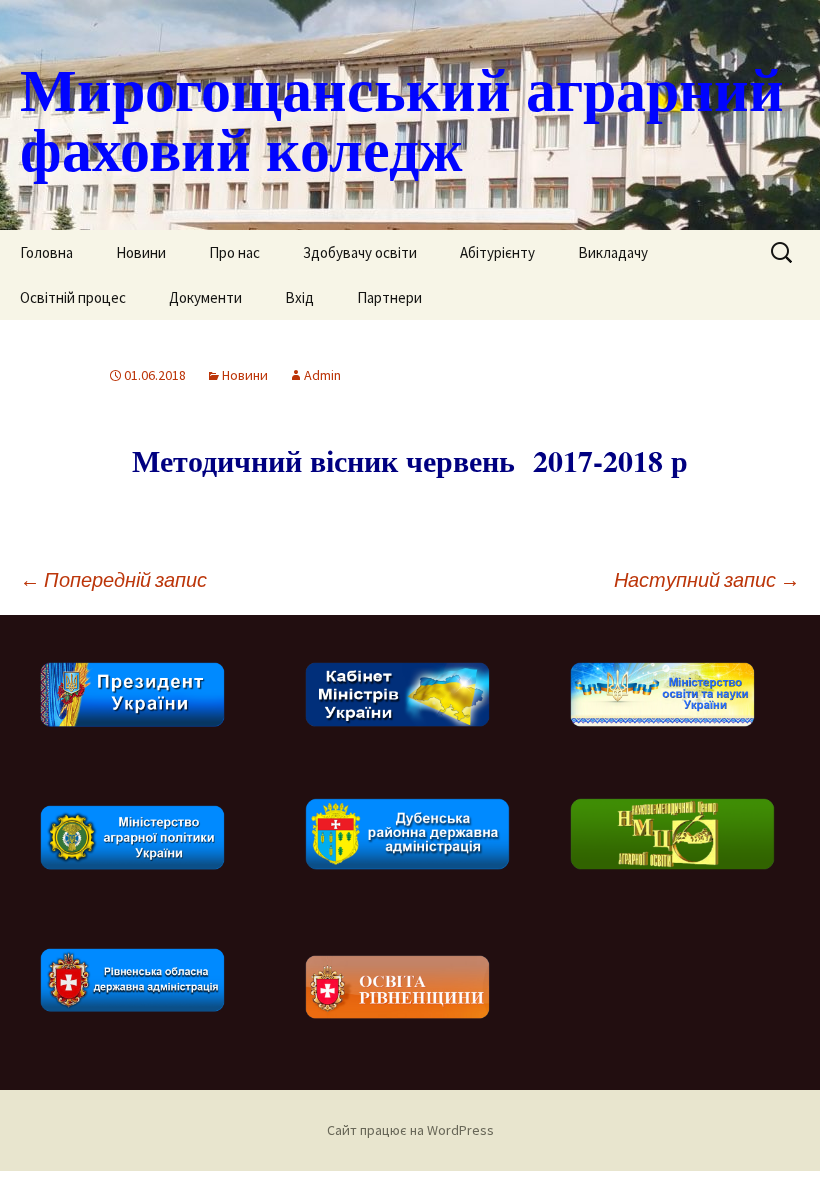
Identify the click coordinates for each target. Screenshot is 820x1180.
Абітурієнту (497, 252)
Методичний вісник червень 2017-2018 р (410, 460)
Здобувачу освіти (360, 252)
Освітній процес (73, 297)
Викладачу (613, 252)
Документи (205, 297)
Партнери (389, 297)
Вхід (299, 297)
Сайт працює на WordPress (410, 1130)
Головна (46, 252)
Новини (141, 252)
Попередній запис (113, 579)
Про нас (234, 252)
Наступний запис (707, 579)
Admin (322, 375)
